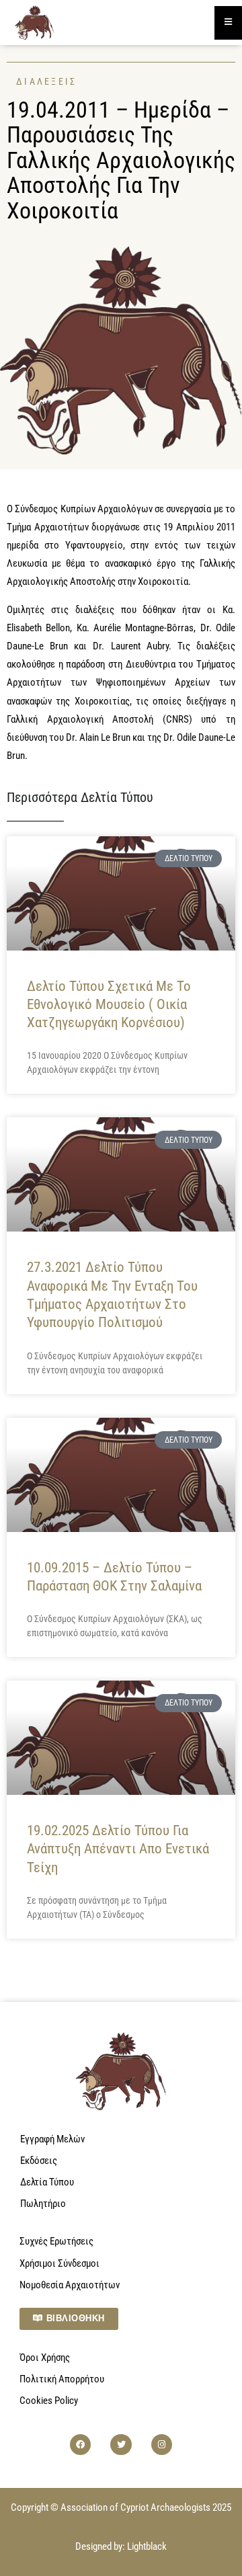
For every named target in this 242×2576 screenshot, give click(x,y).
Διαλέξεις (47, 81)
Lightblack (147, 2546)
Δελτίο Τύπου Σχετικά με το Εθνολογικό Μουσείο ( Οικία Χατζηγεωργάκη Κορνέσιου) (109, 1005)
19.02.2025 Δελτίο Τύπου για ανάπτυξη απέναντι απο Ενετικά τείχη (118, 1849)
